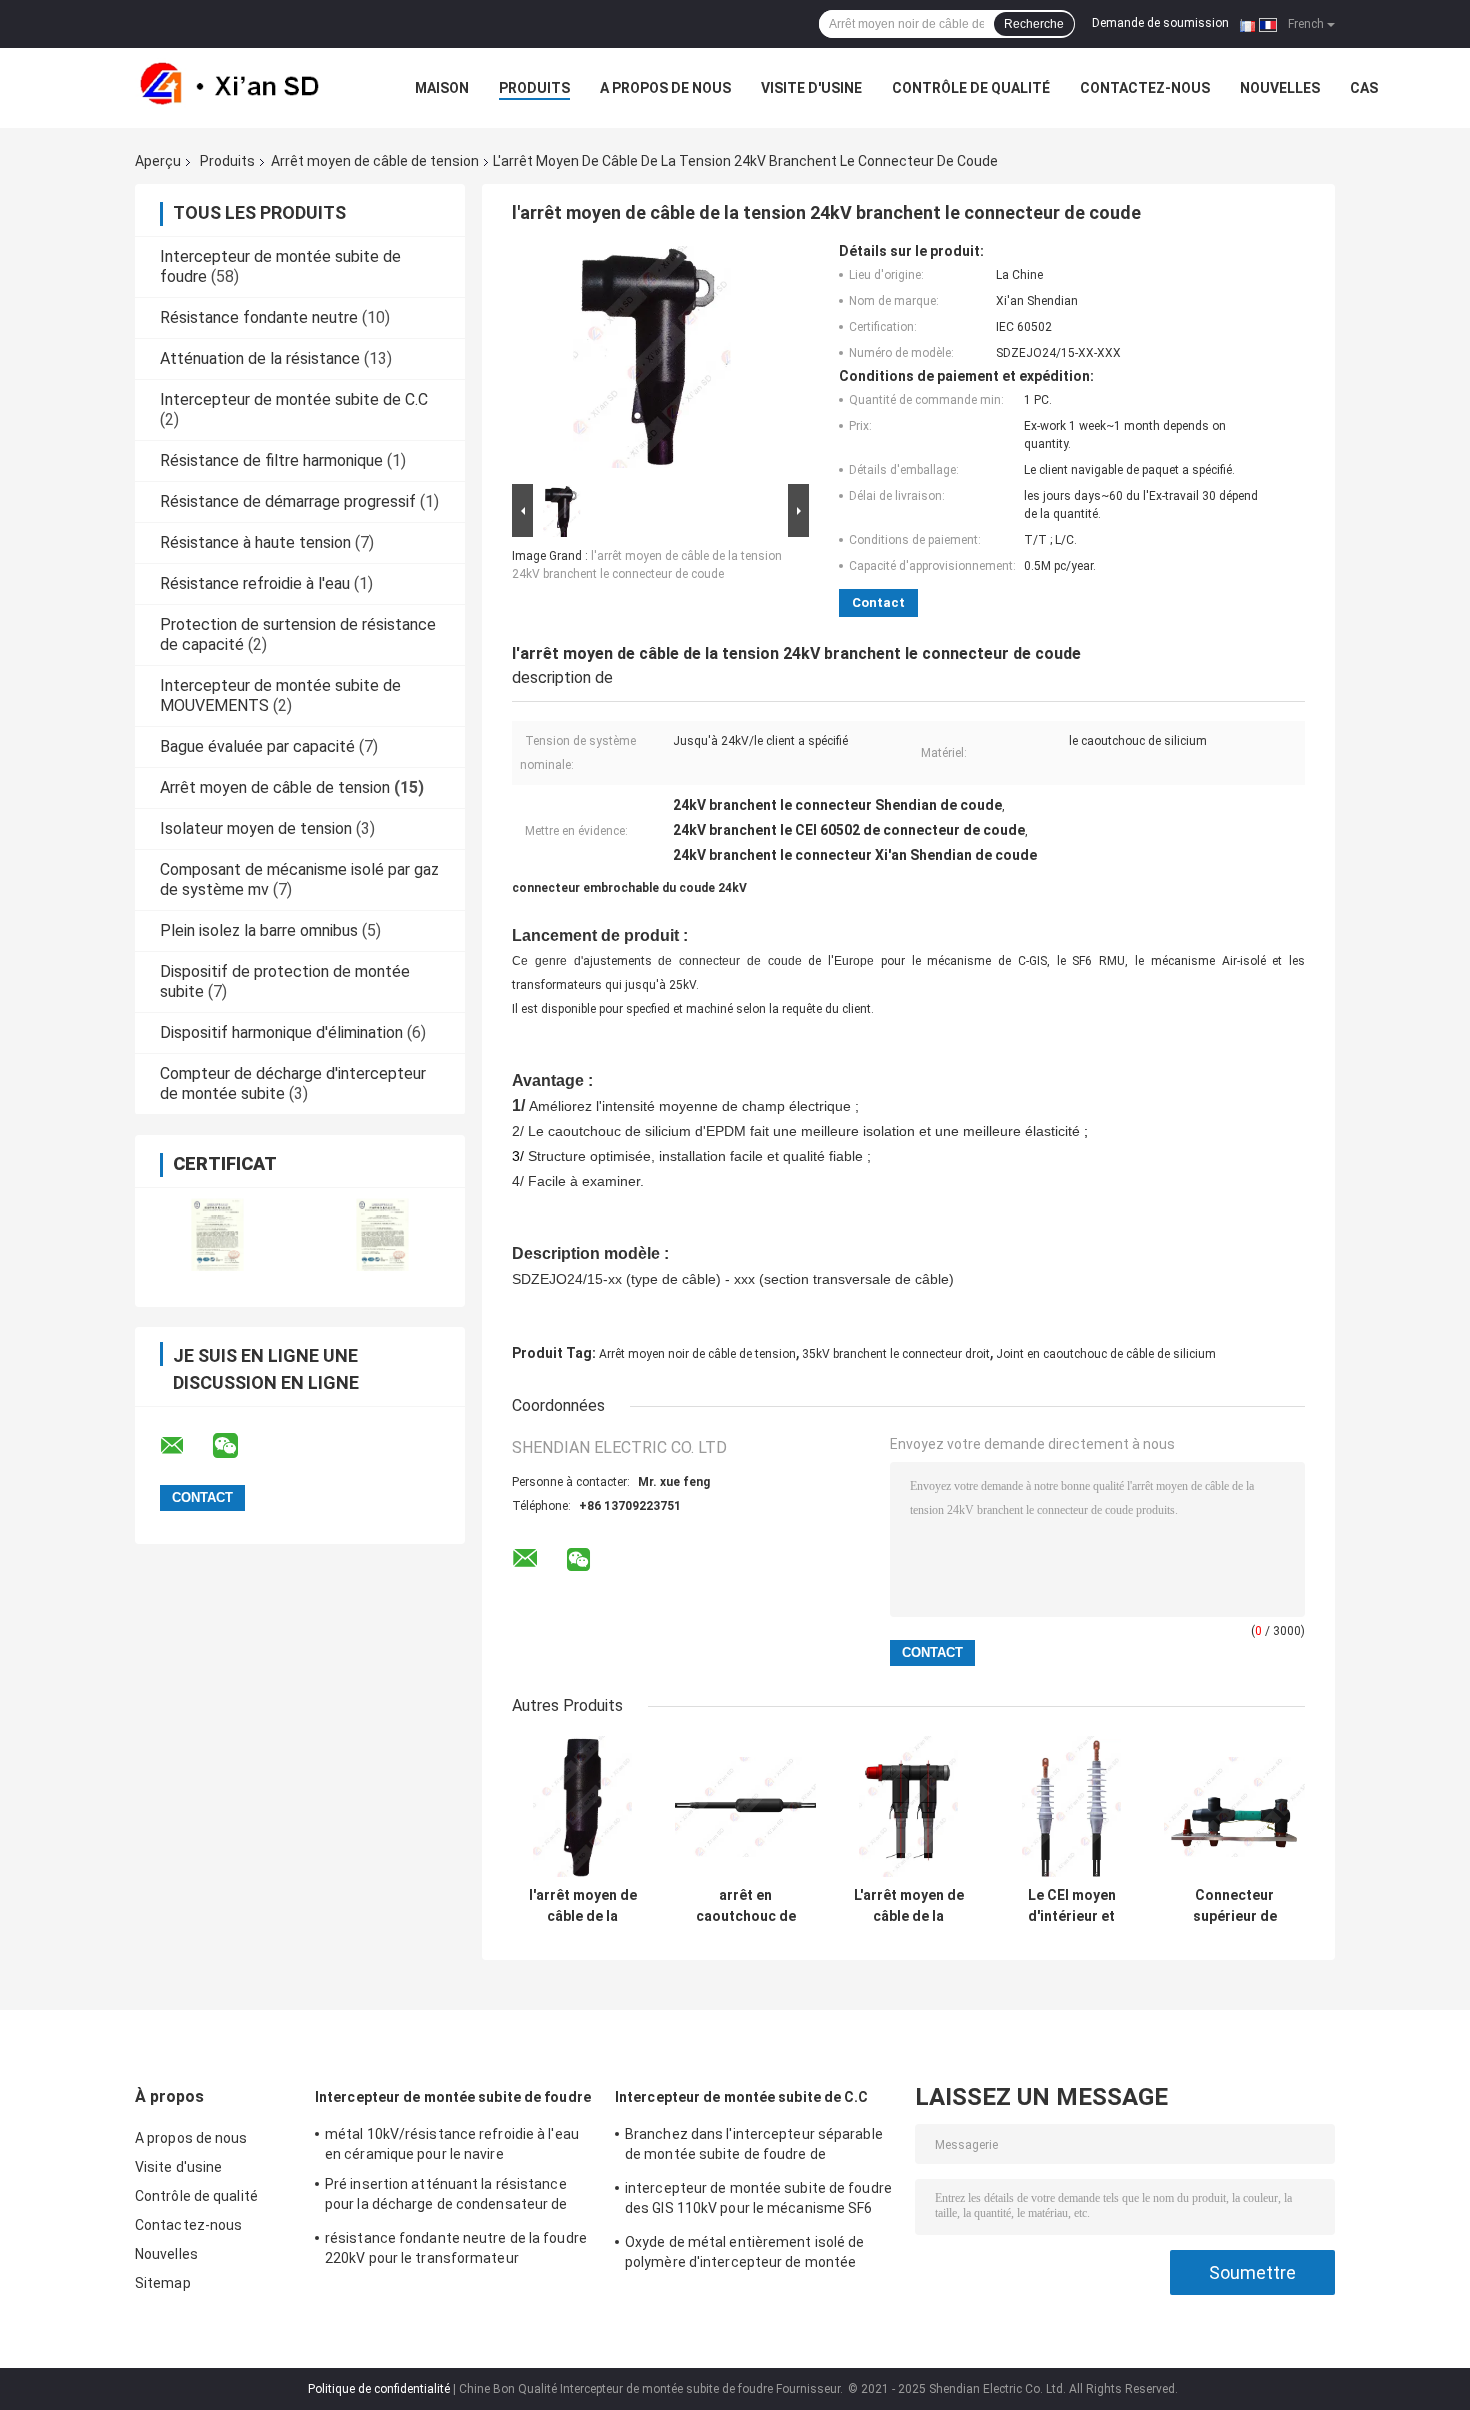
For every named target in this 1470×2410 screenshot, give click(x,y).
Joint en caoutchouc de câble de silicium (1106, 1354)
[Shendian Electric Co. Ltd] (245, 88)
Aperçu (158, 161)
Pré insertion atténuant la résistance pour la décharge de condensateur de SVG (446, 2197)
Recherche (1034, 24)
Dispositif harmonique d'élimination (281, 1032)
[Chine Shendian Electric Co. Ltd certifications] (217, 1234)
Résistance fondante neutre (259, 317)
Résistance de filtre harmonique (271, 460)
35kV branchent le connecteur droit (896, 1354)
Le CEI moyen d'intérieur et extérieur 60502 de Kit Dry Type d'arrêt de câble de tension (1071, 1906)
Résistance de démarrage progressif (288, 501)
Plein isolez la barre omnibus (259, 930)
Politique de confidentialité (379, 2389)
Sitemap (163, 2283)
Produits (534, 88)
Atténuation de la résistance (260, 358)
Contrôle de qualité (971, 88)
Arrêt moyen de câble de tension (375, 161)
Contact (878, 602)
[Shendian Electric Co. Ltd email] (185, 1446)
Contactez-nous (1145, 88)
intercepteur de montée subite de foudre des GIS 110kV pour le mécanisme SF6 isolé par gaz (758, 2201)
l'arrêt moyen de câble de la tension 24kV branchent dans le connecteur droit (582, 1906)
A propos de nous (665, 88)
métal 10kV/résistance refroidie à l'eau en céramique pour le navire (452, 2144)
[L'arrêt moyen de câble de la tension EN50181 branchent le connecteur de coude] (908, 1806)
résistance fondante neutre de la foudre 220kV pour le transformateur (456, 2248)
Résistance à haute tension (255, 542)
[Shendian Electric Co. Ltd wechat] (238, 1446)
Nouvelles (1280, 88)
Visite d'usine (811, 88)
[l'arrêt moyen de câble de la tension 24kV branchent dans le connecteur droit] (582, 1806)
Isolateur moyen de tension (256, 828)
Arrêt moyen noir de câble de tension (697, 1354)
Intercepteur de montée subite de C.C (294, 399)
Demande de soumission (1160, 23)
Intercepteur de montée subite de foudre (453, 2097)
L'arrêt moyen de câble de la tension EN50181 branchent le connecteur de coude (909, 1906)
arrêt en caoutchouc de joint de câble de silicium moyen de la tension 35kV (745, 1906)
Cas (1364, 88)
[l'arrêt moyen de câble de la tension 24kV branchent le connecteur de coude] (652, 361)
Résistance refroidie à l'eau (255, 583)
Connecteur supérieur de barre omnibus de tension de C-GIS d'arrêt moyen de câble (1235, 1906)
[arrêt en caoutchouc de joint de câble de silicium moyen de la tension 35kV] (745, 1806)
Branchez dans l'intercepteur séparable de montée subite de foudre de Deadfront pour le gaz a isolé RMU (754, 2147)
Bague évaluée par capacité (257, 746)
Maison (442, 88)
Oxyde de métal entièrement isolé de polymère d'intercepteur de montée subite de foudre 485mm (745, 2255)
